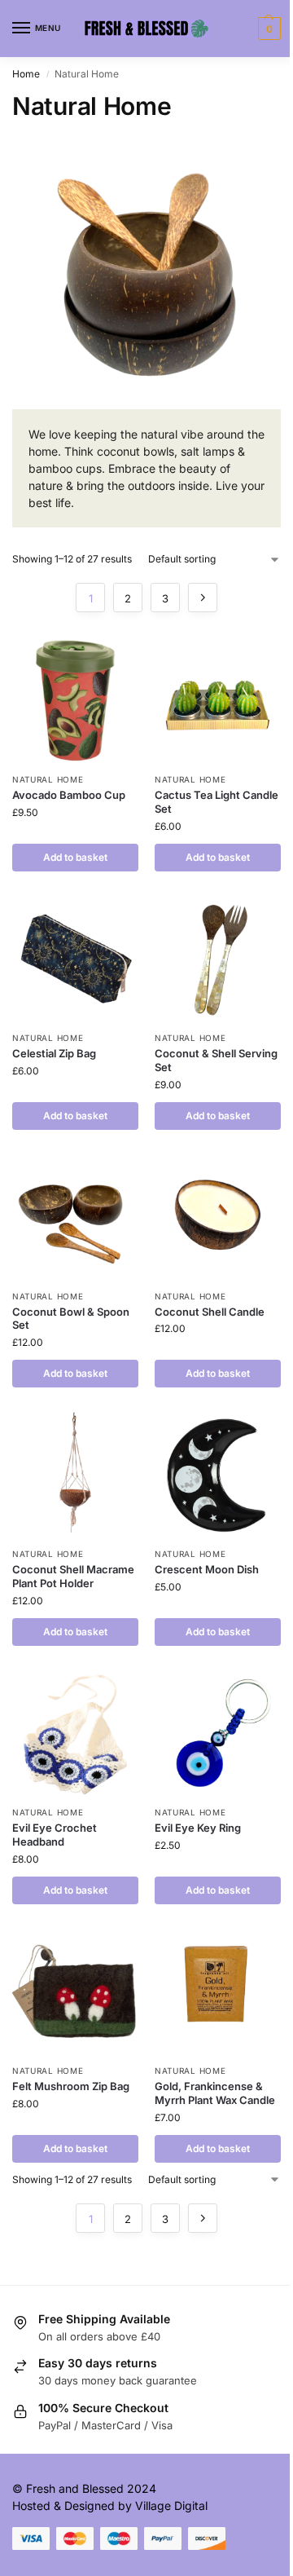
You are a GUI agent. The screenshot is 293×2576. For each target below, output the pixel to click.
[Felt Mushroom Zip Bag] (75, 1992)
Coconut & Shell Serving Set (216, 1060)
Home (26, 74)
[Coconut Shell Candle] (218, 1217)
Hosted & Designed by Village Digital (110, 2505)
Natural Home (48, 779)
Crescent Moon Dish (207, 1569)
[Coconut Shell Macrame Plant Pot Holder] (75, 1475)
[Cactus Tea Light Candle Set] (218, 701)
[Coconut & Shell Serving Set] (218, 959)
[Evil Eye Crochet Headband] (75, 1734)
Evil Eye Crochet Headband (55, 1835)
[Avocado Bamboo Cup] (75, 701)
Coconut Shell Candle (210, 1312)
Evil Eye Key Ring (198, 1828)
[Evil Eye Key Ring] (218, 1734)
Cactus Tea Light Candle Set (216, 802)
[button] (267, 29)
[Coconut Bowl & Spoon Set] (75, 1217)
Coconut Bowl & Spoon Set (71, 1319)
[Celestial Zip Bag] (75, 959)
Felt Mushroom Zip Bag (71, 2086)
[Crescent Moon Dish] (218, 1475)
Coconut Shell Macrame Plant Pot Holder (73, 1576)
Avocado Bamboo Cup (69, 795)
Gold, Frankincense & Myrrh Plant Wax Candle (215, 2093)
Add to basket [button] (75, 857)
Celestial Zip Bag (54, 1053)
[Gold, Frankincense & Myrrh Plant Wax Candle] (218, 1992)
